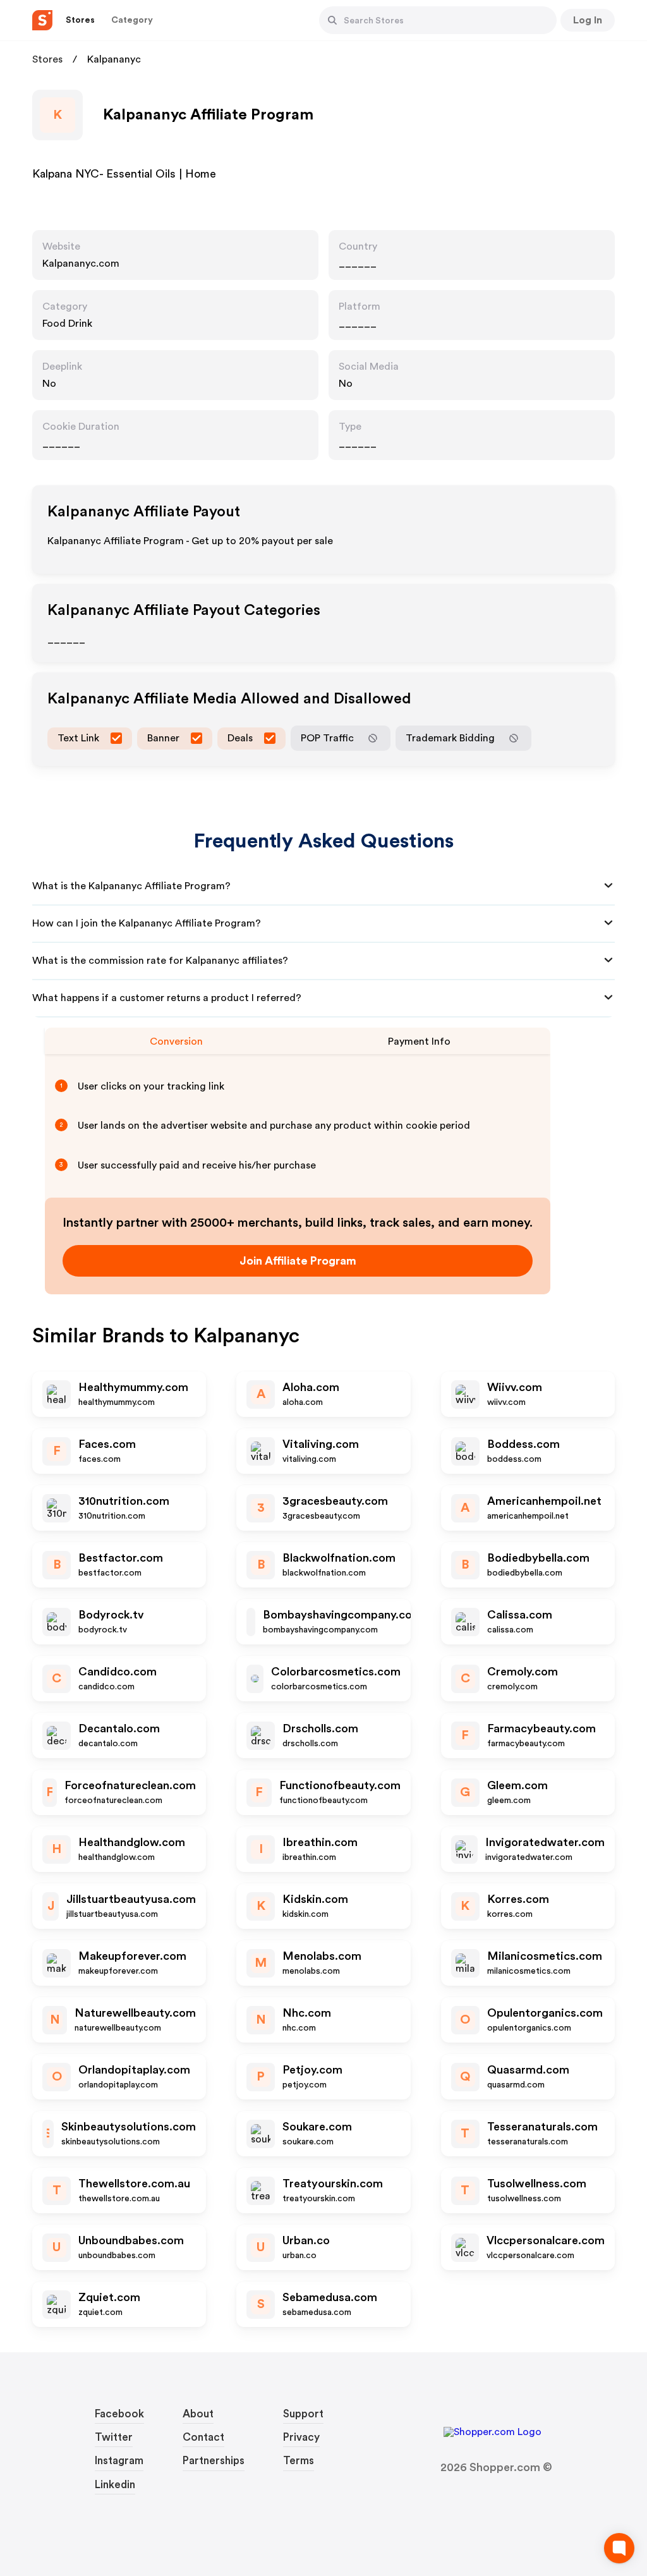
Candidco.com (118, 1672)
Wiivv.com (515, 1387)
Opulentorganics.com (545, 2013)
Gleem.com (517, 1785)
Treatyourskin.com (333, 2184)
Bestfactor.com (121, 1558)
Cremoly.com (523, 1672)
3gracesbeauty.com (335, 1501)
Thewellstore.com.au (134, 2184)
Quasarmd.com (528, 2070)
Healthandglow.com (132, 1842)
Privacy (301, 2437)
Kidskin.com (315, 1899)
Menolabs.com (322, 1956)
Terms (299, 2461)
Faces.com (107, 1444)
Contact (203, 2437)
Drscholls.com (320, 1728)
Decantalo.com (119, 1728)
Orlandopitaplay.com (134, 2070)
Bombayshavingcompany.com (342, 1615)
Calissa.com (520, 1615)
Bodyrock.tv (111, 1615)
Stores (47, 59)
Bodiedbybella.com (538, 1558)
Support (303, 2414)
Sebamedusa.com (330, 2297)
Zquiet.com (109, 2297)
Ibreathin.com (320, 1842)
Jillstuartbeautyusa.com (131, 1899)
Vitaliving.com (321, 1444)
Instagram (119, 2461)
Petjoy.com (312, 2070)
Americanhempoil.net (544, 1501)
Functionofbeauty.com (340, 1785)
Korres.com (518, 1899)
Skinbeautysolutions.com (129, 2127)
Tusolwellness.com (537, 2184)
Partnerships (214, 2461)
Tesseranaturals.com (542, 2127)
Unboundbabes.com (131, 2240)
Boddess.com (523, 1444)
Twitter (114, 2437)
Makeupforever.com (132, 1956)
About (198, 2414)
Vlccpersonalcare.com (546, 2240)
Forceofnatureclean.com (130, 1785)
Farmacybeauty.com (541, 1728)
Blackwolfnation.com (339, 1558)
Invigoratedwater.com (545, 1842)
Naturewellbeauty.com (135, 2013)
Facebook (119, 2414)
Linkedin (115, 2485)
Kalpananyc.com (81, 264)
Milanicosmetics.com (545, 1956)
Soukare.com (317, 2127)
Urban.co (306, 2240)
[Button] (332, 20)
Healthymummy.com (133, 1387)
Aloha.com (311, 1387)
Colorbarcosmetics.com (336, 1672)
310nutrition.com (124, 1501)
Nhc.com (307, 2013)
